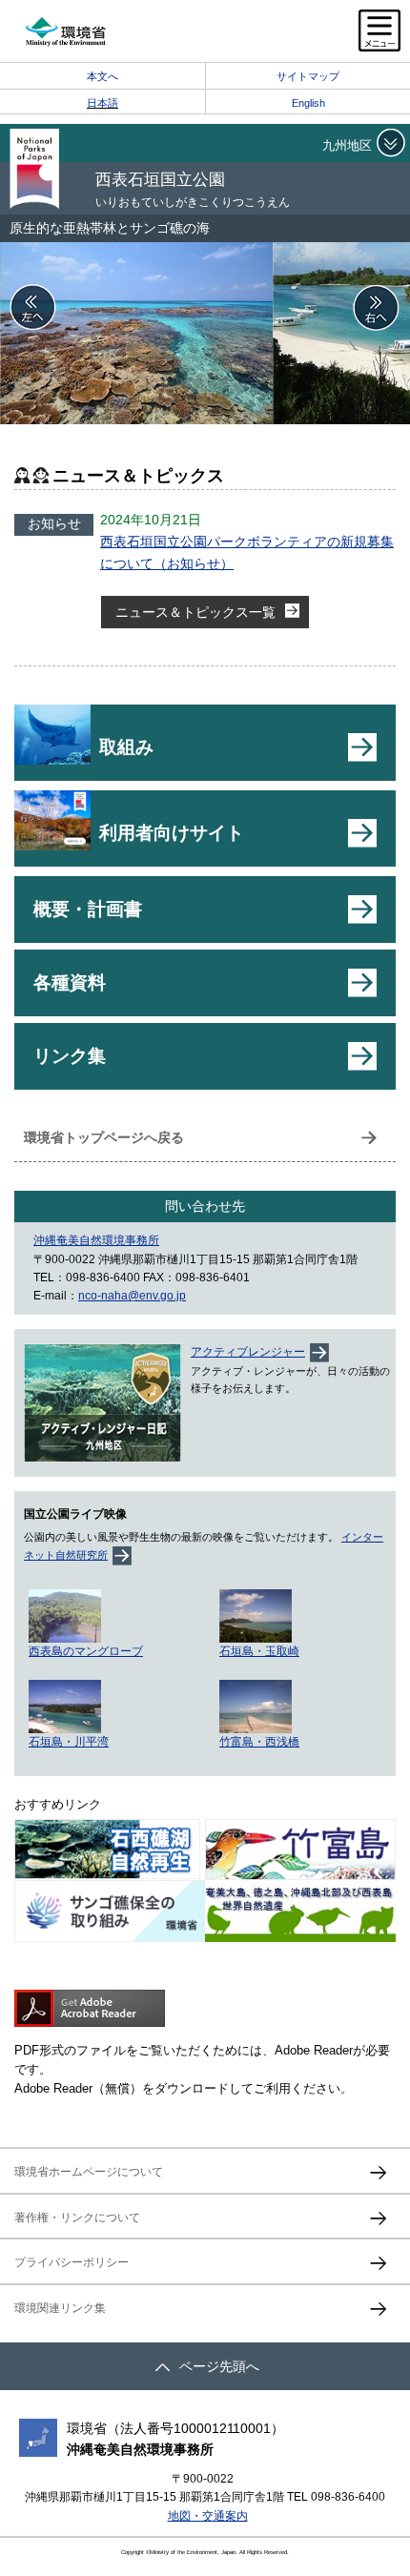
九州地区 (347, 145)
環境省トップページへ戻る (104, 1137)
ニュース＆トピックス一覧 (195, 612)
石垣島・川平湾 (69, 1742)
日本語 (102, 103)
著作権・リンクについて (77, 2218)
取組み (126, 747)
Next (377, 308)
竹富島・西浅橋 (259, 1742)
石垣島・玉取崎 (259, 1651)
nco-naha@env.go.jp (132, 1296)
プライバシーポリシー (72, 2262)
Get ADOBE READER (90, 2008)
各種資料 (70, 982)
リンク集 (70, 1056)
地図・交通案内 (208, 2516)
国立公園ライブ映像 (75, 1514)
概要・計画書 (88, 909)
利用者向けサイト (172, 833)
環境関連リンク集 (60, 2308)
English (308, 103)
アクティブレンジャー (248, 1352)
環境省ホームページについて (89, 2172)
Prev (33, 308)
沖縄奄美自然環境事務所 (96, 1240)
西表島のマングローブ (86, 1651)
